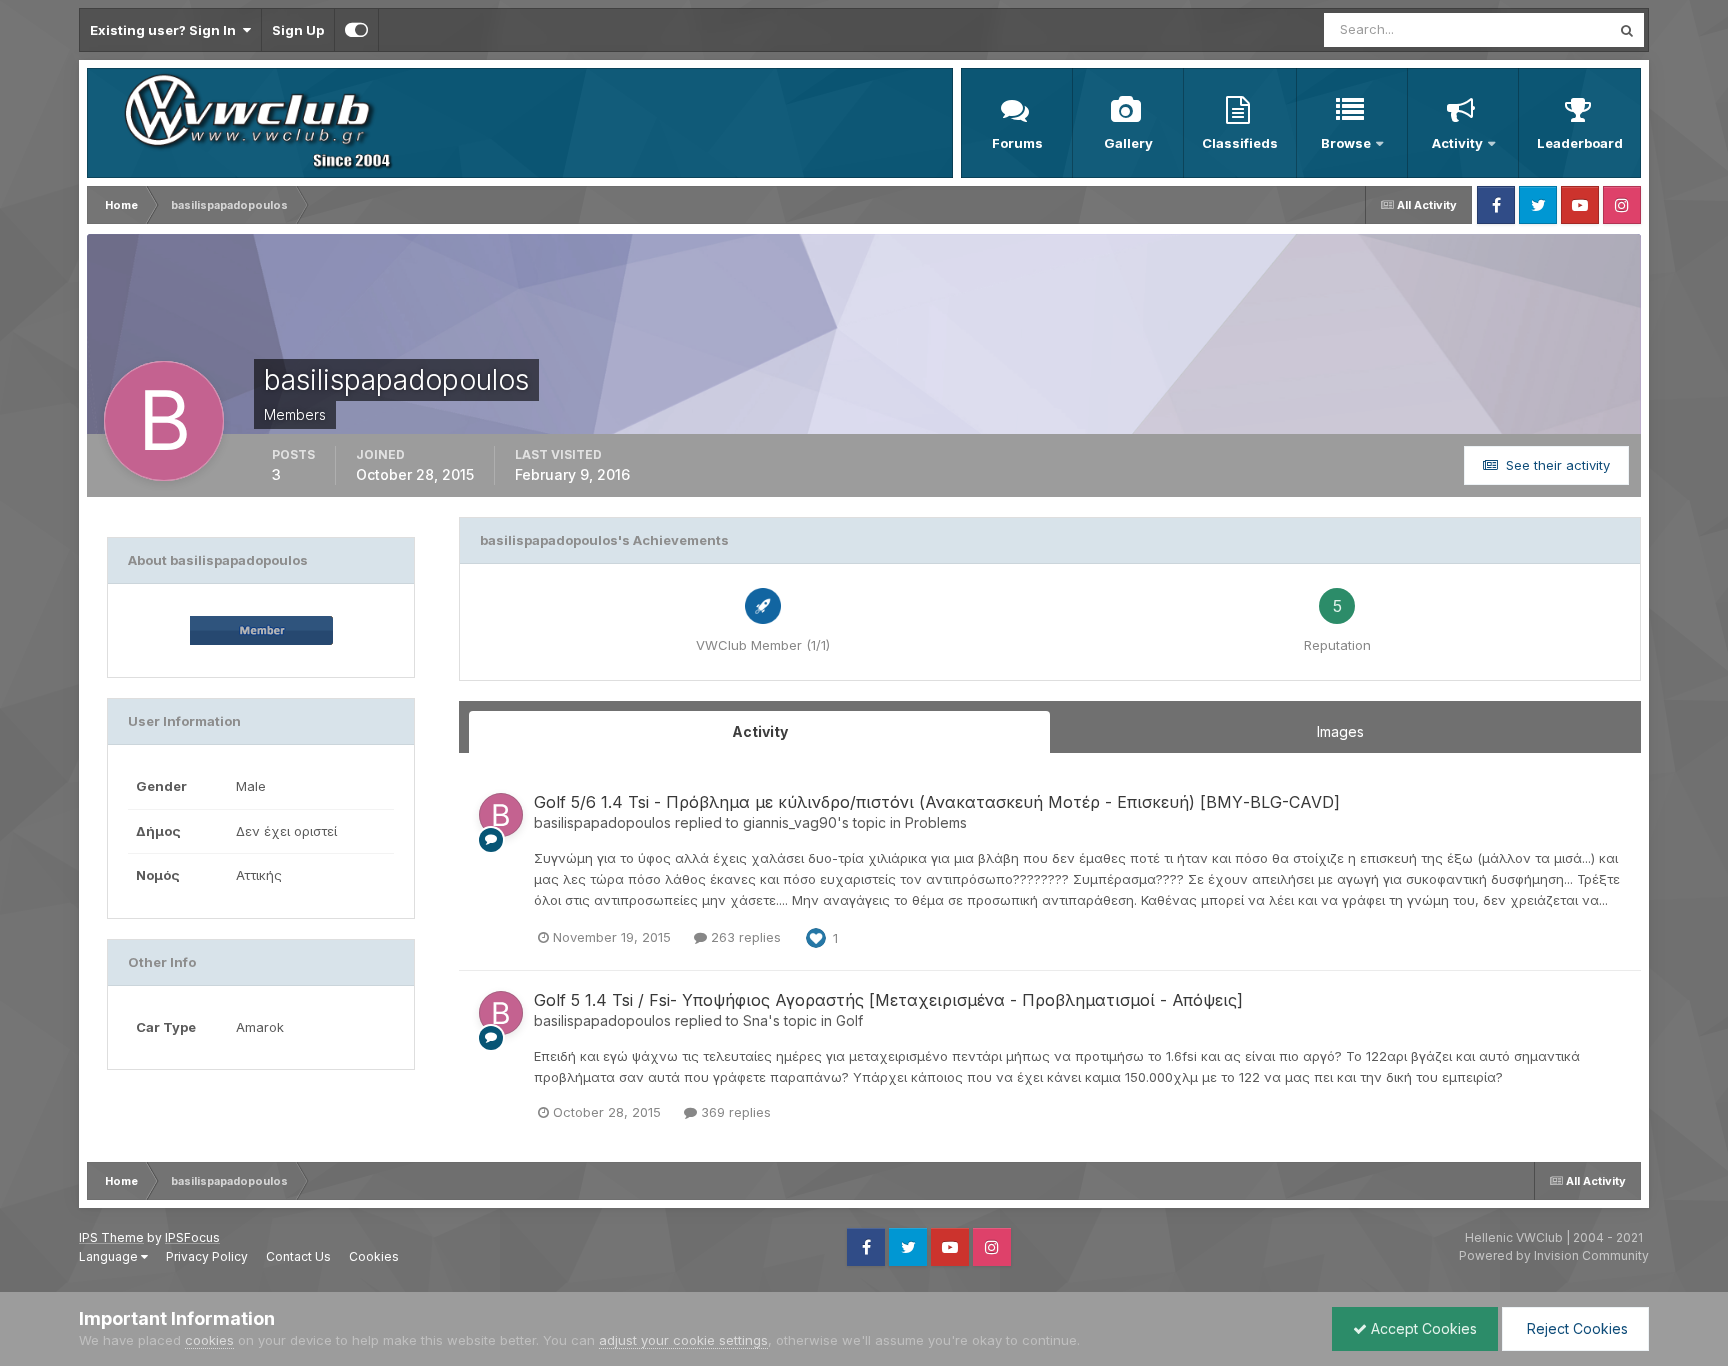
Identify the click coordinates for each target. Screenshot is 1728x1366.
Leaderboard (1580, 143)
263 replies (744, 937)
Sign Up (298, 30)
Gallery (1128, 143)
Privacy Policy (207, 1256)
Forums (1017, 143)
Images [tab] (1340, 731)
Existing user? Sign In (166, 30)
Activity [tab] (760, 731)
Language (110, 1256)
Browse (1346, 143)
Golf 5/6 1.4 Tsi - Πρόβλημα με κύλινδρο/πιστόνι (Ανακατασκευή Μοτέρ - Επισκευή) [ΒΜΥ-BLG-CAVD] (937, 802)
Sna (755, 1020)
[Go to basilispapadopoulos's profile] (501, 815)
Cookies (374, 1256)
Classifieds (1240, 143)
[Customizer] (356, 30)
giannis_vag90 (790, 822)
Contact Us (298, 1256)
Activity (1457, 143)
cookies (209, 1340)
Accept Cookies (1422, 1328)
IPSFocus (192, 1237)
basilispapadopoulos (602, 822)
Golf (849, 1020)
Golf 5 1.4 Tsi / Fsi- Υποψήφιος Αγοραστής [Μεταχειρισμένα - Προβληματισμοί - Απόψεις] (888, 1000)
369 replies (734, 1112)
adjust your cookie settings (683, 1340)
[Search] (1627, 30)
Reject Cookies (1575, 1328)
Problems (936, 822)
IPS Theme (111, 1237)
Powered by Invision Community (1554, 1255)
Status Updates (1537, 29)
